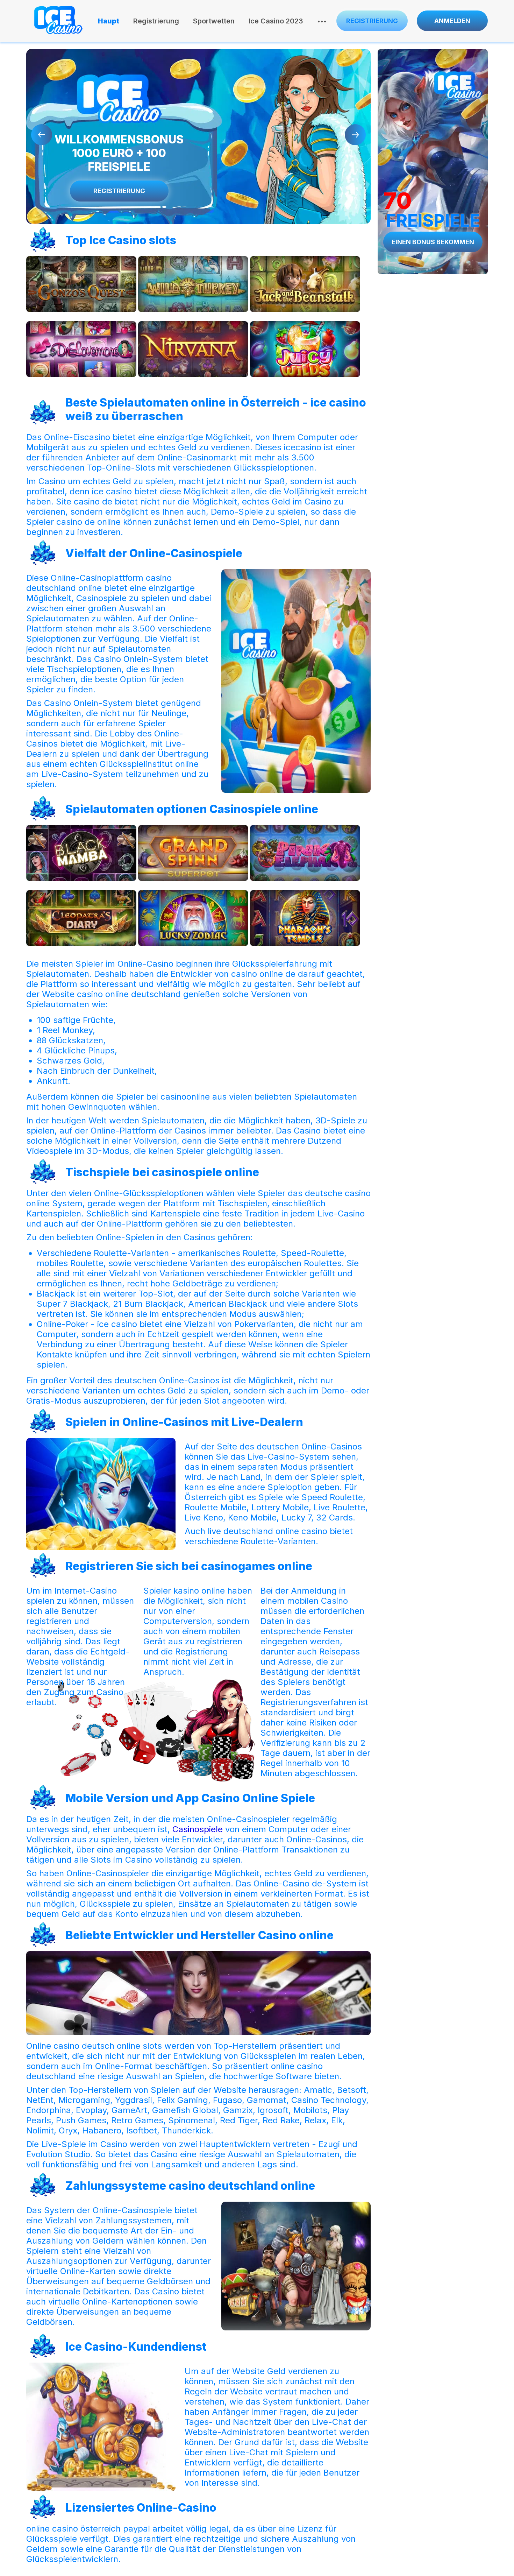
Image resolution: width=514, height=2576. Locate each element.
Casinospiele (198, 1829)
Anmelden (452, 21)
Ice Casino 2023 (276, 21)
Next (355, 135)
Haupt (109, 21)
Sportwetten (214, 21)
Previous (42, 135)
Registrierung (156, 21)
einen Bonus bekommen (433, 242)
